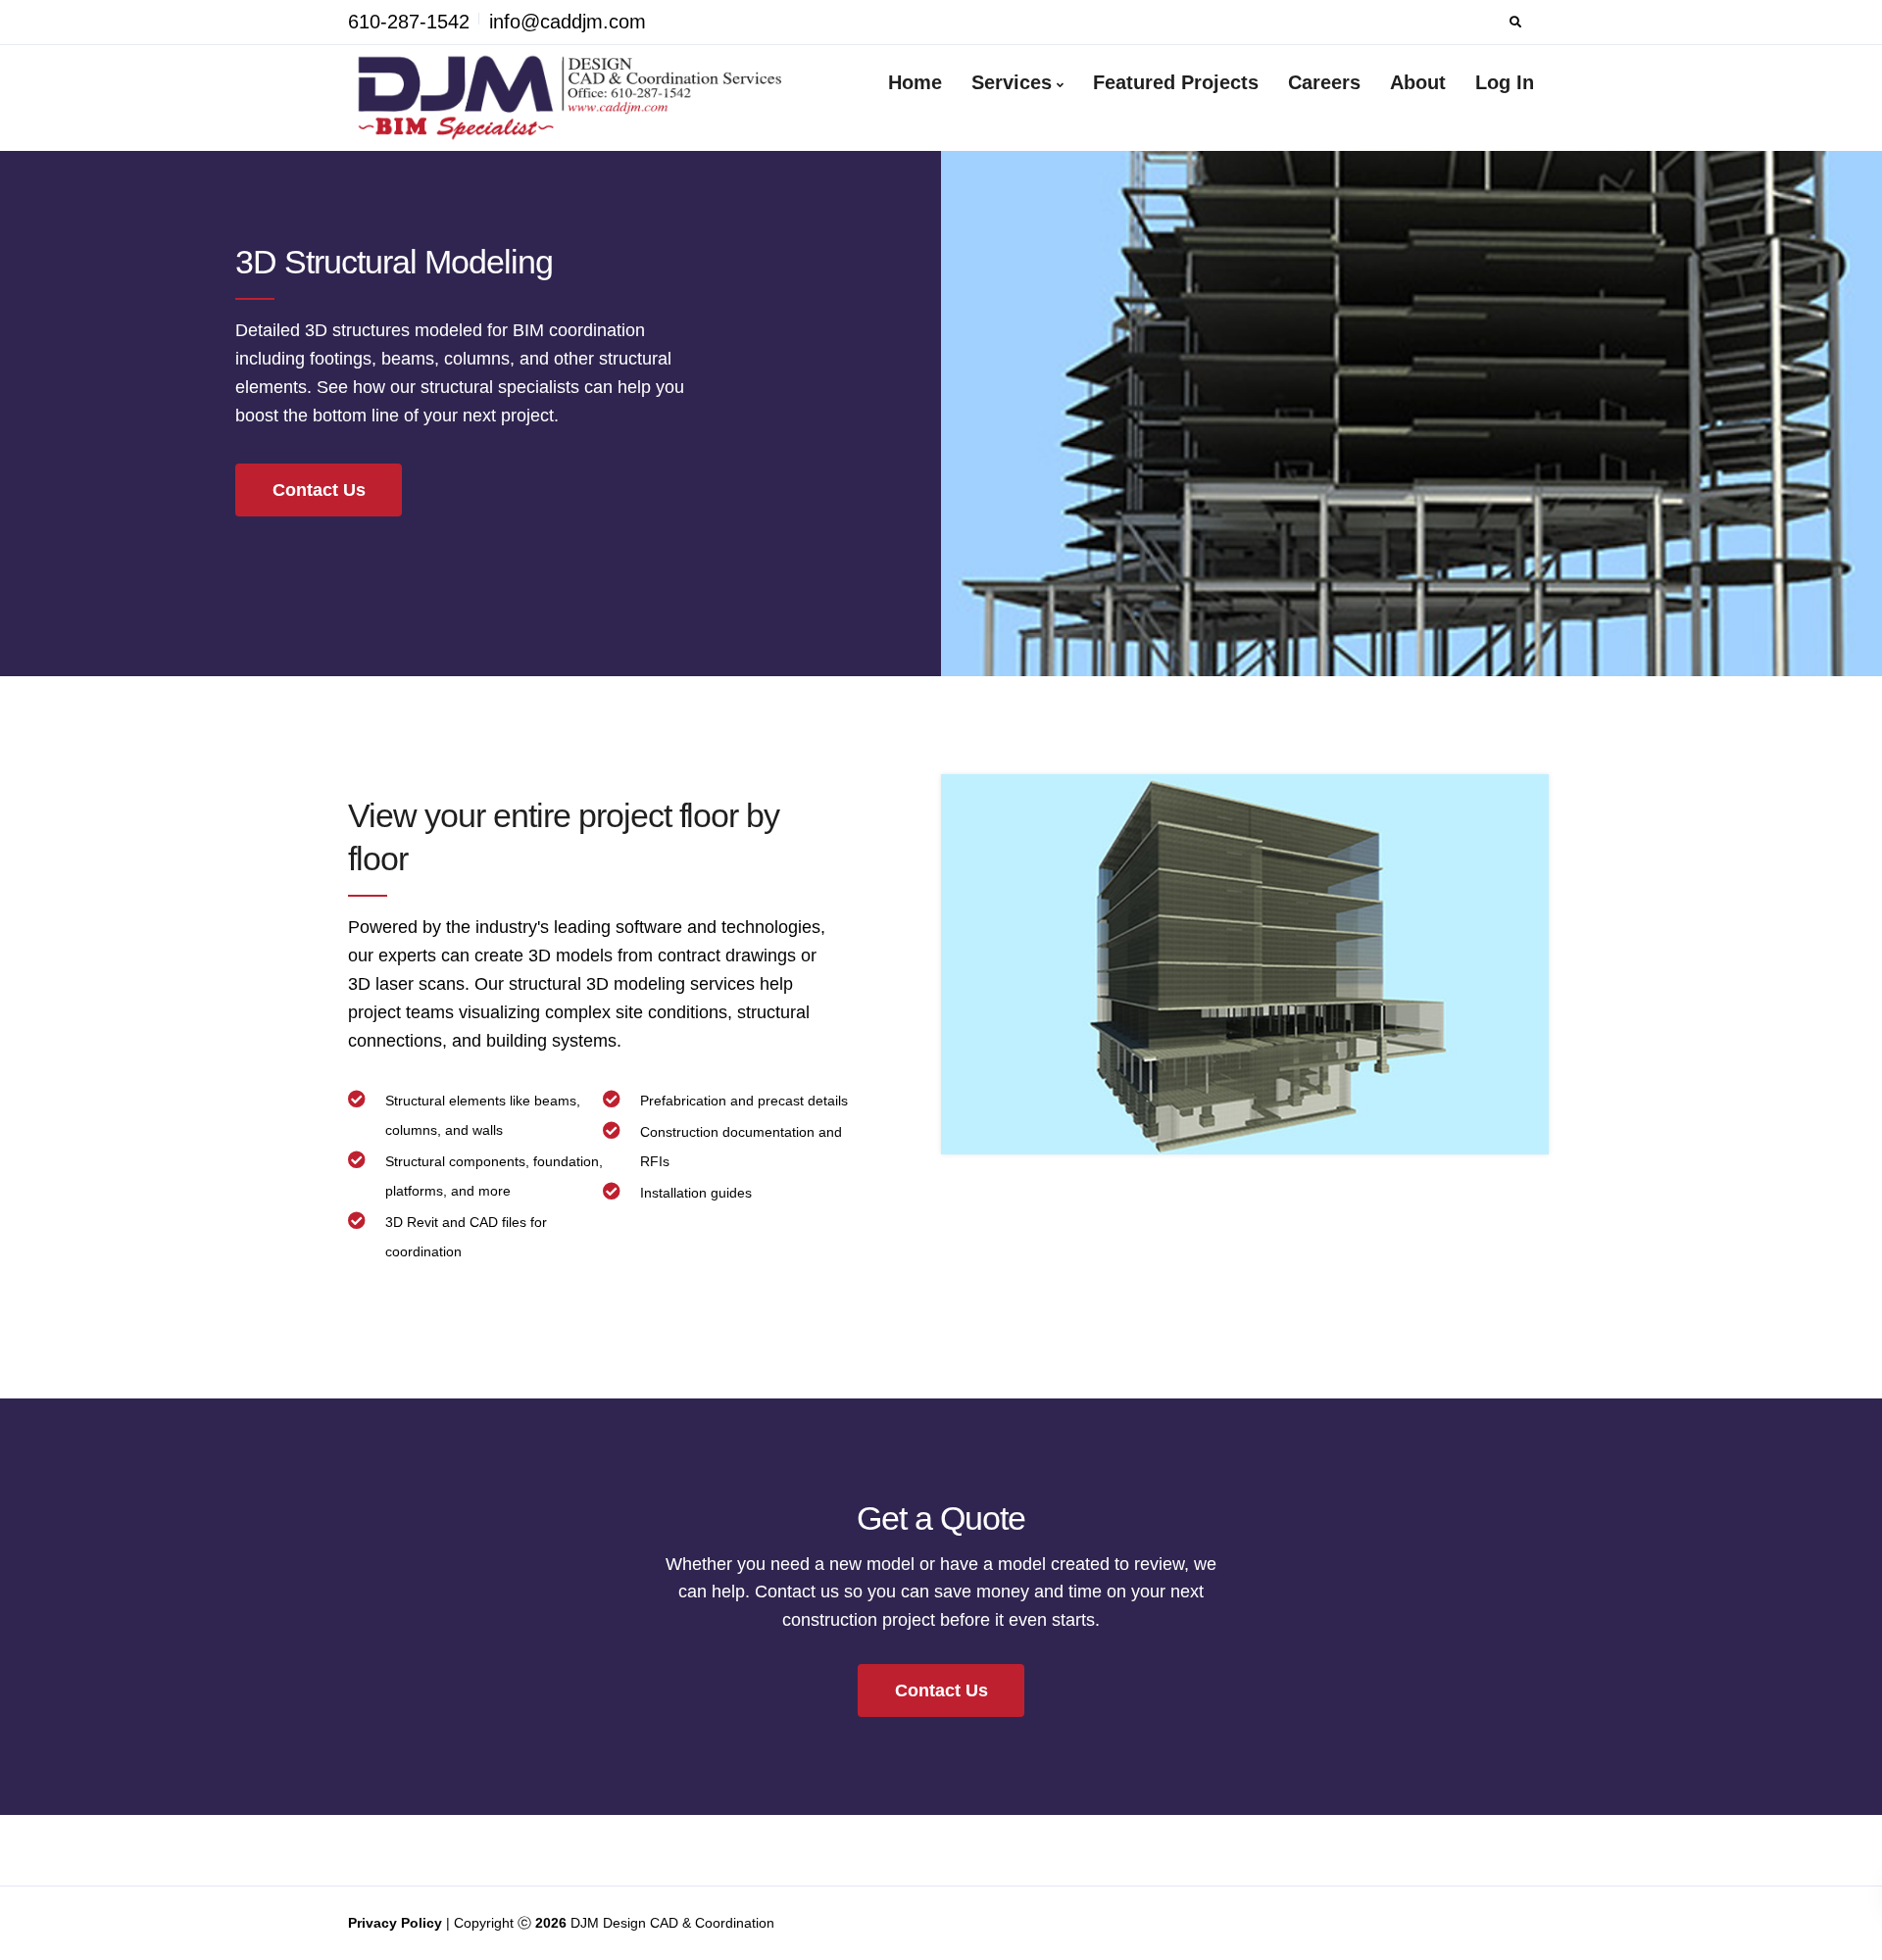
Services (1012, 82)
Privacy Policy (397, 1923)
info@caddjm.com (568, 22)
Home (915, 82)
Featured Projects (1176, 82)
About (1418, 82)
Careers (1324, 82)
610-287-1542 (409, 22)
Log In (1505, 82)
